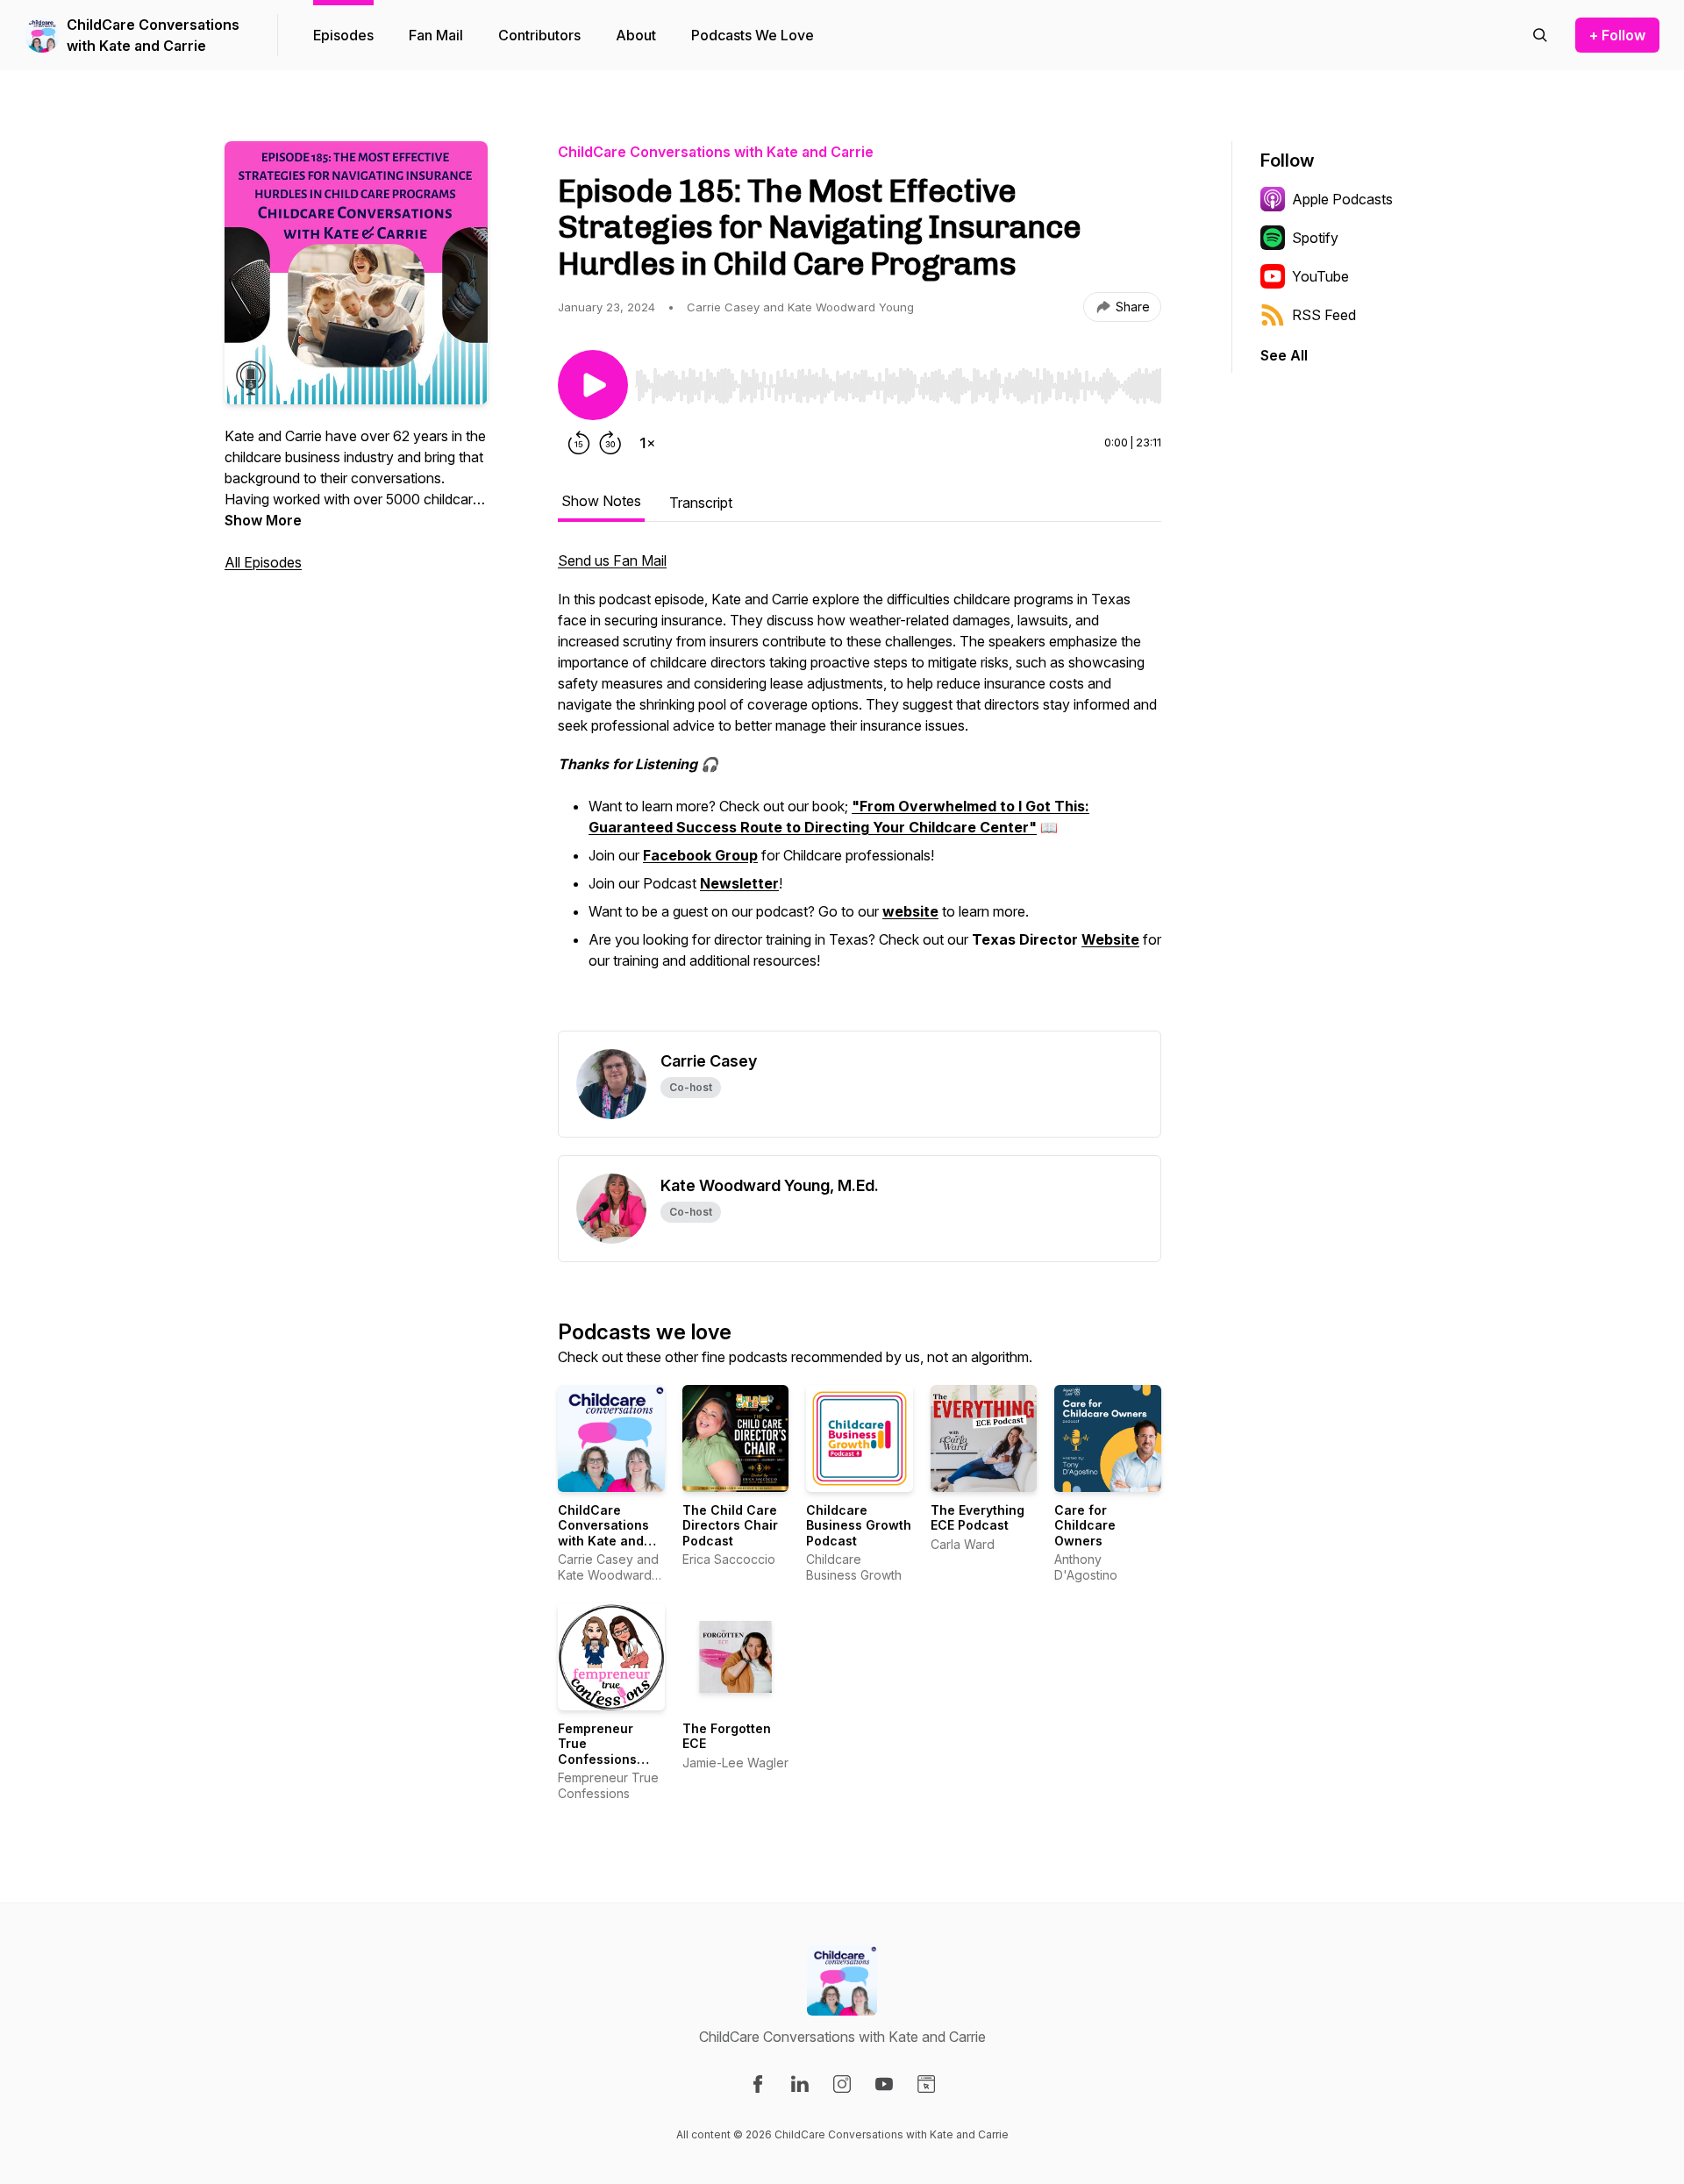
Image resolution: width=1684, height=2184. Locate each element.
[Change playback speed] (647, 443)
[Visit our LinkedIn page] (800, 2084)
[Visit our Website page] (926, 2084)
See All (1284, 355)
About (636, 35)
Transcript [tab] (701, 503)
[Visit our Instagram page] (842, 2084)
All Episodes (263, 562)
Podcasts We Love (753, 35)
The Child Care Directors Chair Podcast (730, 1525)
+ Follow (1617, 35)
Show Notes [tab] (601, 501)
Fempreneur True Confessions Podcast (597, 1752)
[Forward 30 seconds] (610, 443)
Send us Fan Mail (612, 560)
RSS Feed (1324, 315)
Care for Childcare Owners (1085, 1525)
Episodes (343, 35)
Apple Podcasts (1342, 199)
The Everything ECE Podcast (978, 1518)
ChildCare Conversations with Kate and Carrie (153, 35)
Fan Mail (436, 35)
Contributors (539, 35)
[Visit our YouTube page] (884, 2084)
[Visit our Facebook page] (758, 2084)
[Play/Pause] (593, 385)
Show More (263, 520)
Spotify (1315, 238)
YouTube (1320, 276)
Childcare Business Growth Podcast (859, 1525)
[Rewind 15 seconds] (579, 443)
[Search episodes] (1540, 35)
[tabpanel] (860, 790)
